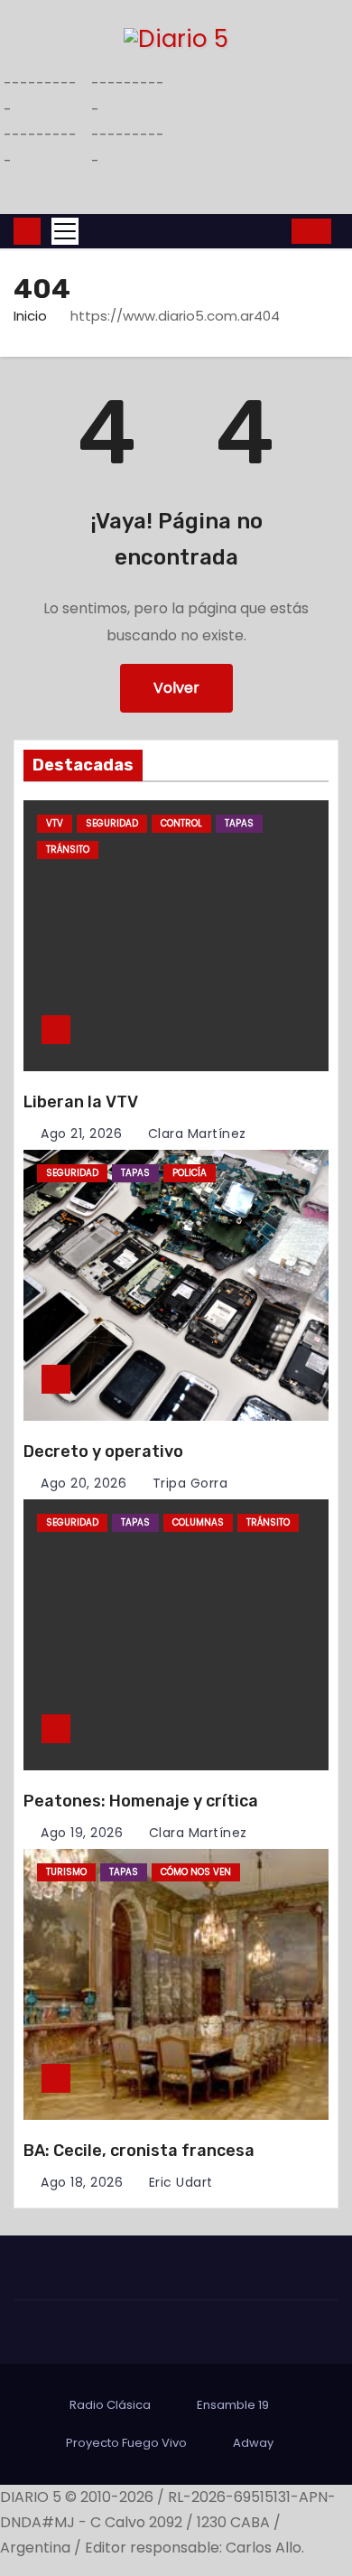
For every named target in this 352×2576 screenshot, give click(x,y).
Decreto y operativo (103, 1451)
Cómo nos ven (196, 1872)
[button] (273, 231)
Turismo (66, 1872)
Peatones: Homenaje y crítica (141, 1801)
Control (181, 823)
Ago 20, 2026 (83, 1483)
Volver (176, 688)
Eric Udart (179, 2182)
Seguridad (112, 823)
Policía (190, 1173)
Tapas (239, 823)
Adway (253, 2443)
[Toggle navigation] (65, 231)
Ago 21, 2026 (81, 1134)
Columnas (198, 1522)
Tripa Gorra (188, 1483)
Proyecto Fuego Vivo (126, 2443)
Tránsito (68, 849)
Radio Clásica (110, 2405)
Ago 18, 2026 (82, 2182)
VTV (55, 823)
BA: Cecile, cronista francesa (139, 2151)
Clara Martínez (195, 1134)
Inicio (30, 316)
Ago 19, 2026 (82, 1833)
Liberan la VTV (81, 1102)
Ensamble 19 (233, 2405)
